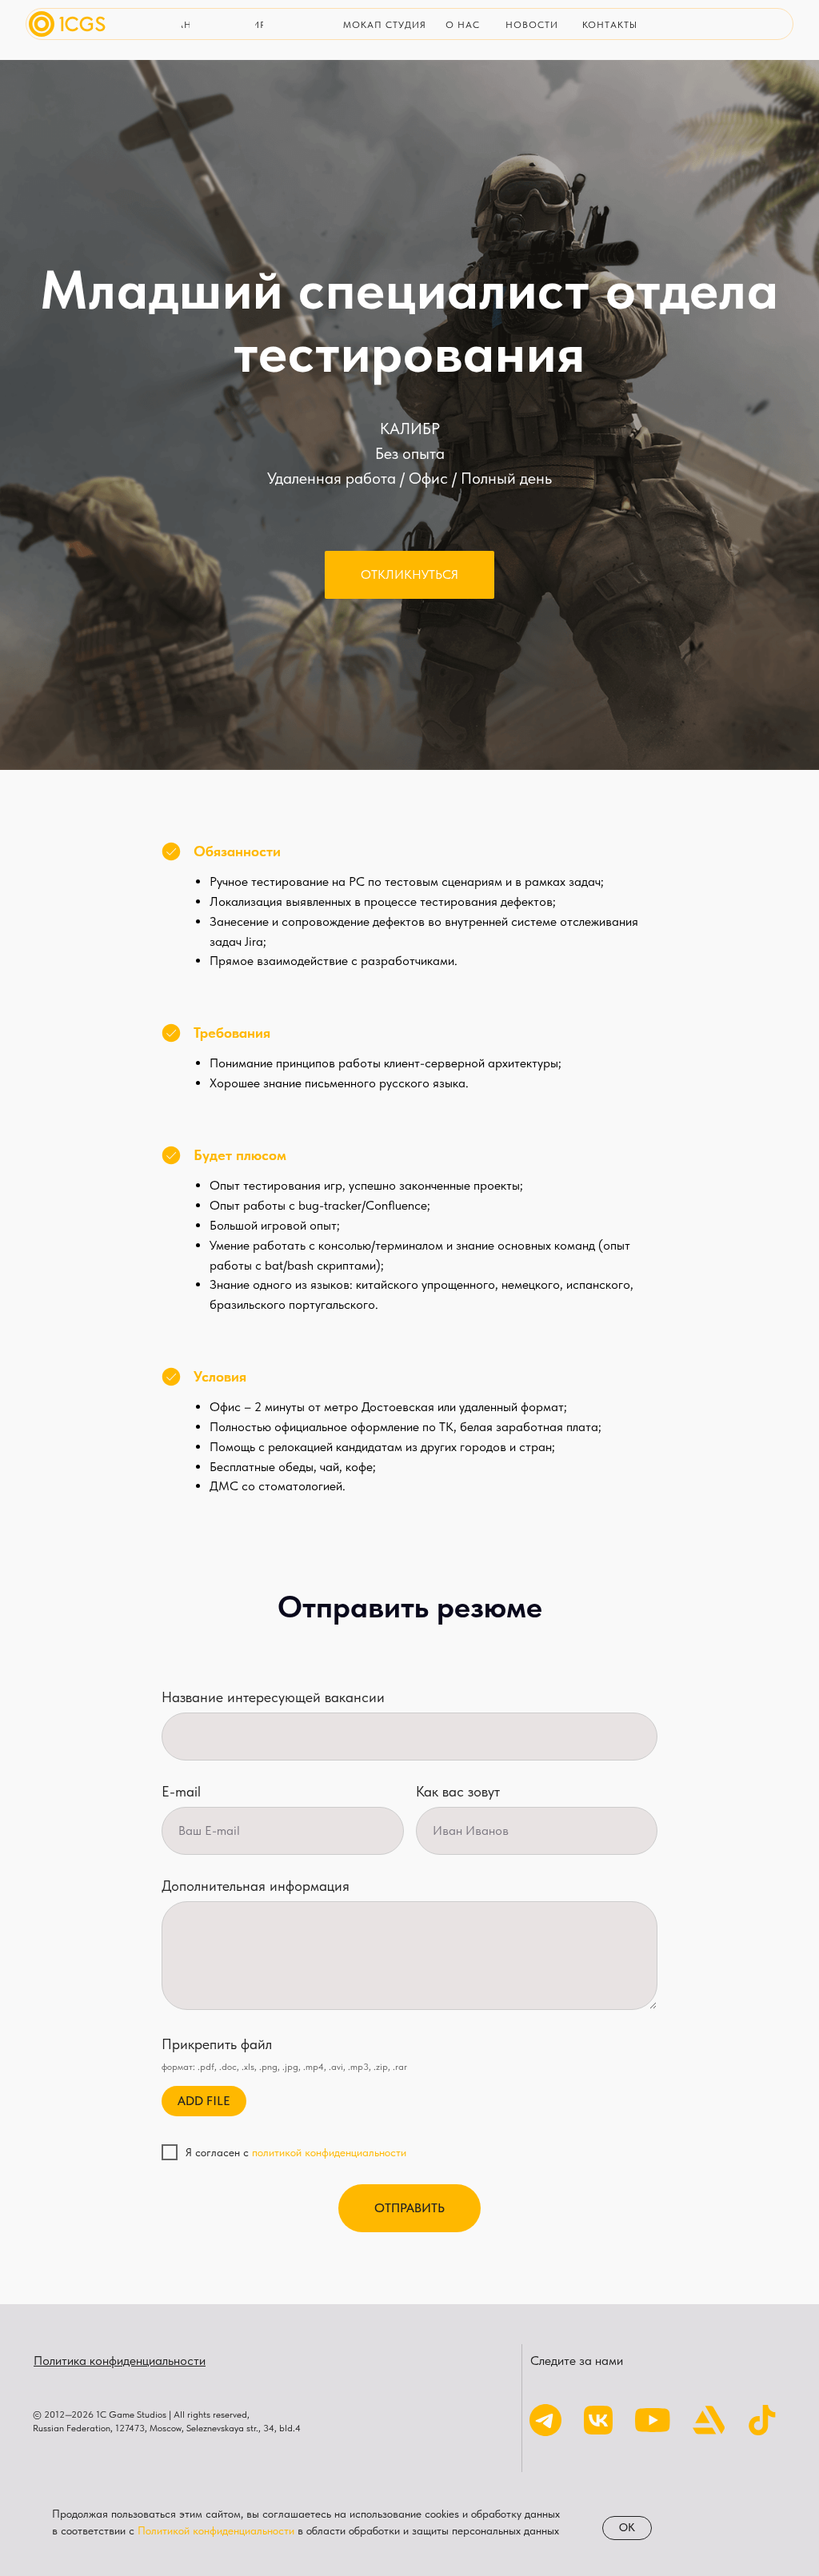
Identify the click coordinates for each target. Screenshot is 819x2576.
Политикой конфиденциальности (216, 2530)
